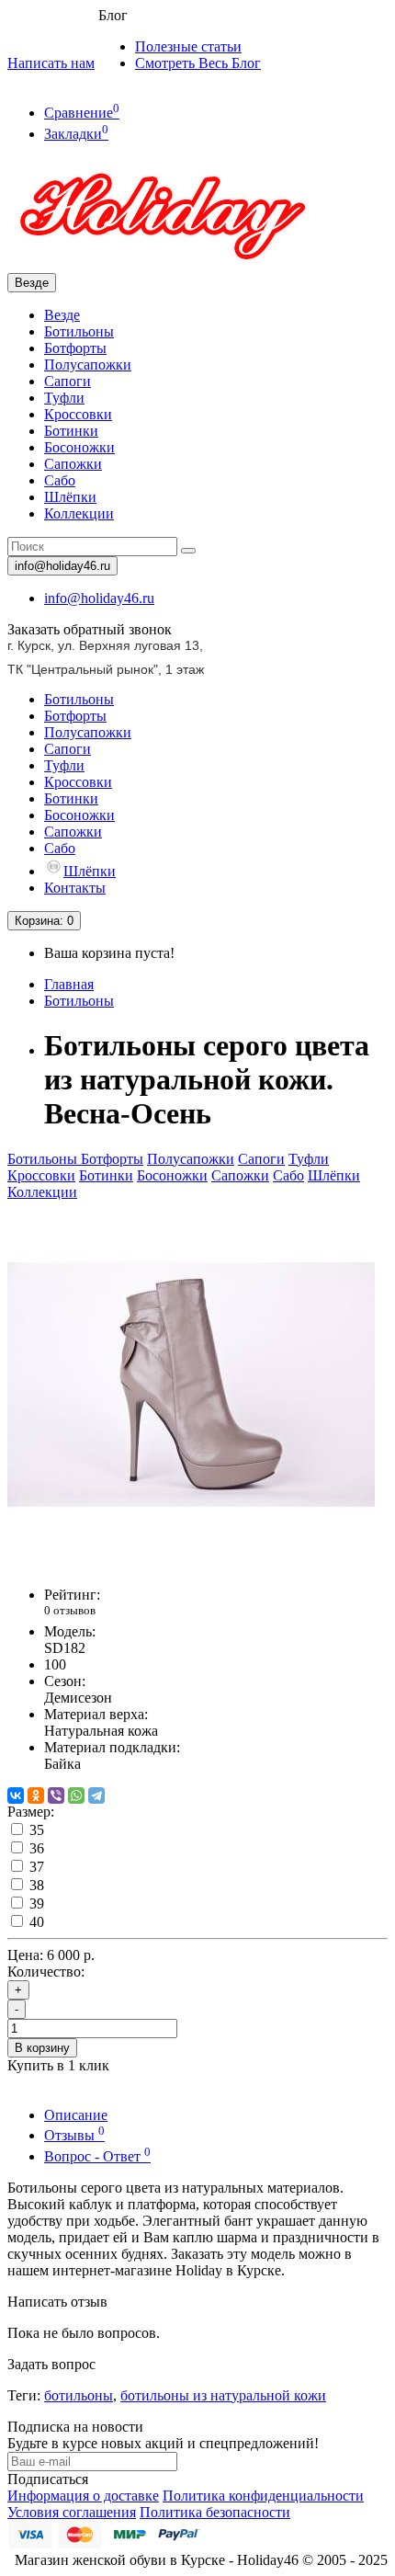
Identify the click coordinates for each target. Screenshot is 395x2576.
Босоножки (79, 447)
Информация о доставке (83, 2496)
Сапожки (73, 464)
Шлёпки (70, 497)
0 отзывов (70, 1610)
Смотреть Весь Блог (198, 63)
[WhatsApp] (76, 1795)
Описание (76, 2115)
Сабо (60, 480)
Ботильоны (79, 331)
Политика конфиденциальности (263, 2496)
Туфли (64, 398)
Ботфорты (75, 348)
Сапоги (68, 381)
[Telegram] (96, 1795)
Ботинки (71, 431)
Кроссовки (78, 414)
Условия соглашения (72, 2512)
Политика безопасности (215, 2512)
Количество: (46, 1972)
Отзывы (74, 2135)
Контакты (75, 888)
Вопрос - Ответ (97, 2156)
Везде (62, 315)
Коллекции (79, 513)
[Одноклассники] (36, 1795)
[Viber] (56, 1795)
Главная (69, 984)
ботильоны (79, 2395)
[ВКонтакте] (16, 1795)
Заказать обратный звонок (90, 629)
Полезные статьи (188, 46)
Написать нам (51, 63)
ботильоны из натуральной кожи (223, 2395)
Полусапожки (88, 365)
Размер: (31, 1812)
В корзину (42, 2048)
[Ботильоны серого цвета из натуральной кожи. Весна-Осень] (191, 1563)
